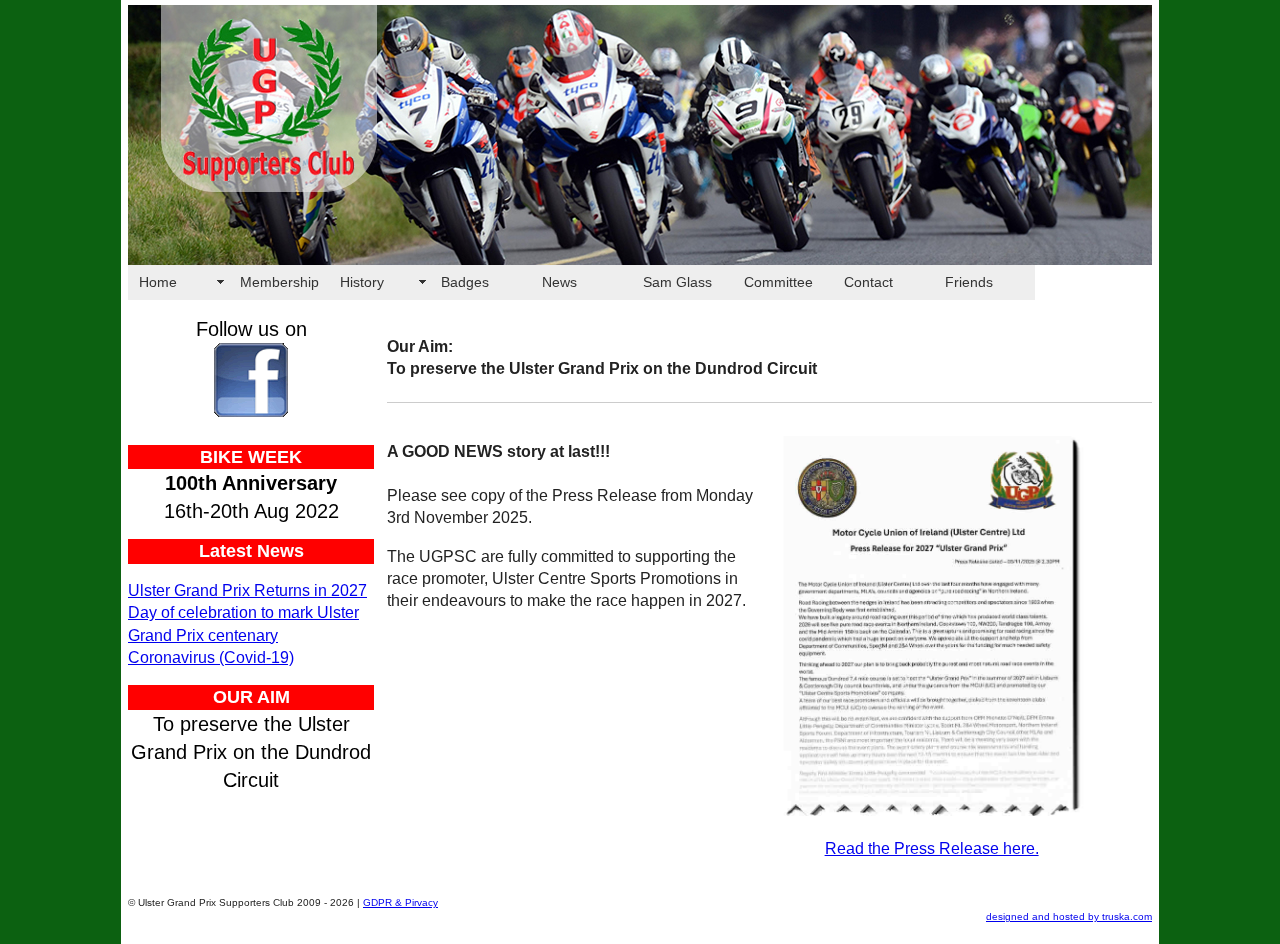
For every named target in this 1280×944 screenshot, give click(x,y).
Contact (868, 282)
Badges (465, 282)
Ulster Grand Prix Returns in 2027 (247, 590)
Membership (279, 282)
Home (158, 282)
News (559, 282)
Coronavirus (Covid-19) (211, 657)
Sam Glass (677, 282)
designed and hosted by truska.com (1069, 916)
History (362, 282)
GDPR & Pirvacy (400, 902)
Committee (778, 282)
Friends (969, 282)
